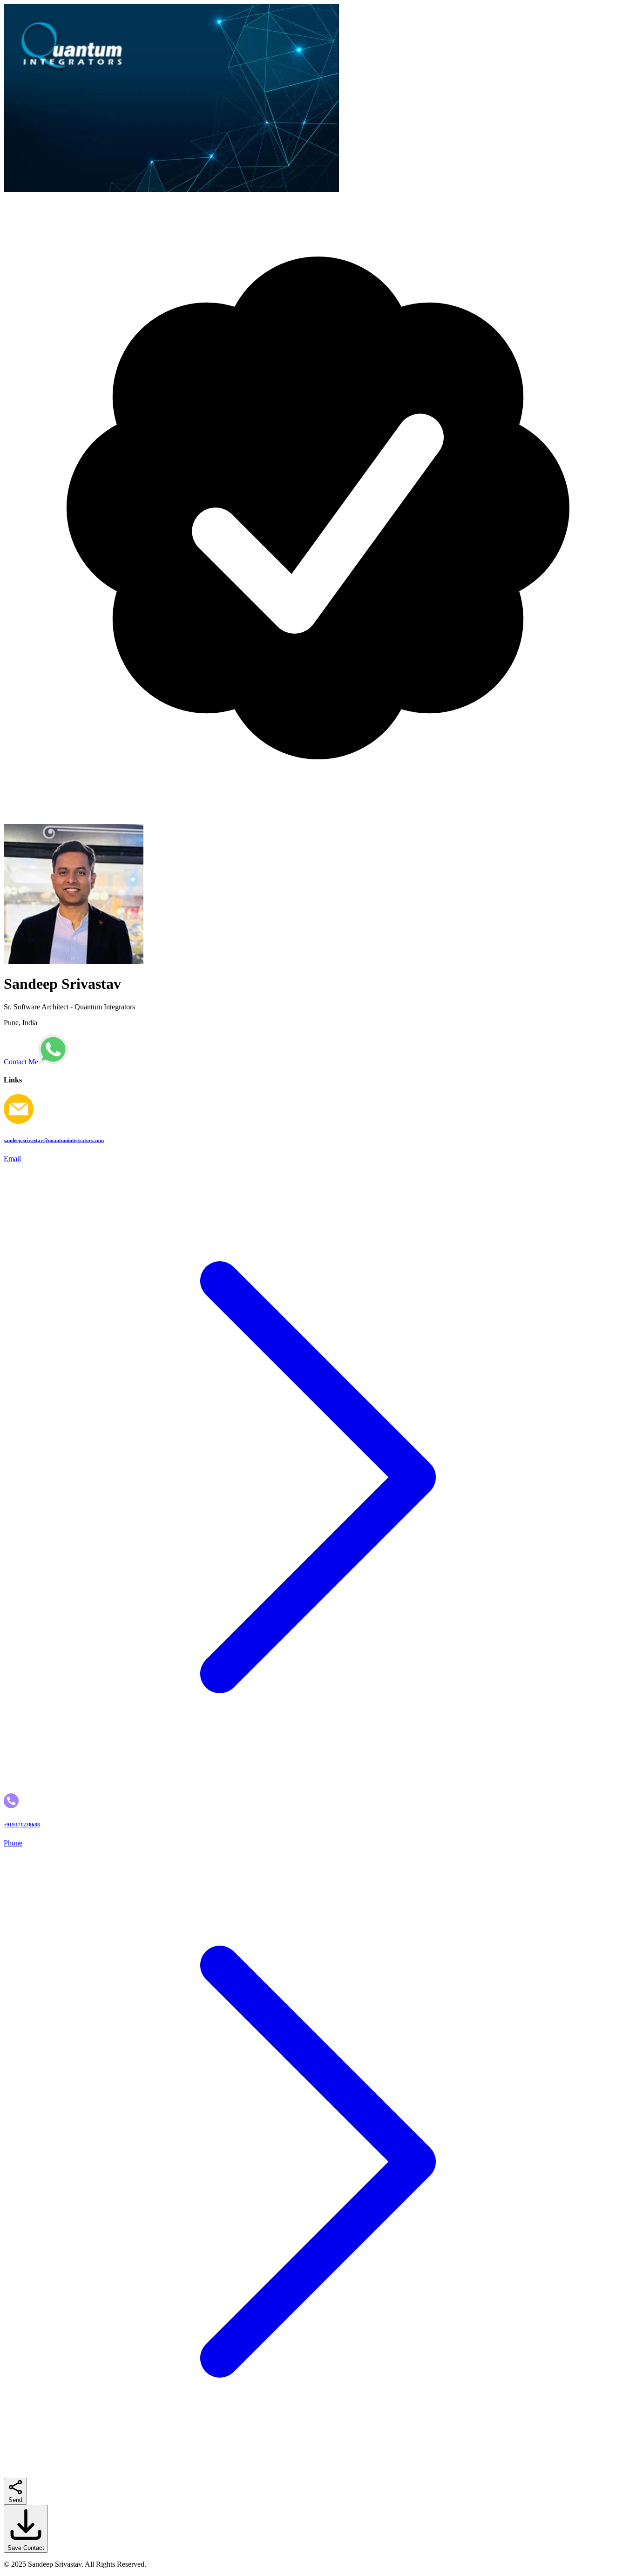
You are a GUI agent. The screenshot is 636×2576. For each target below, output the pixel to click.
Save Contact (26, 2548)
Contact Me (21, 1062)
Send (15, 2500)
